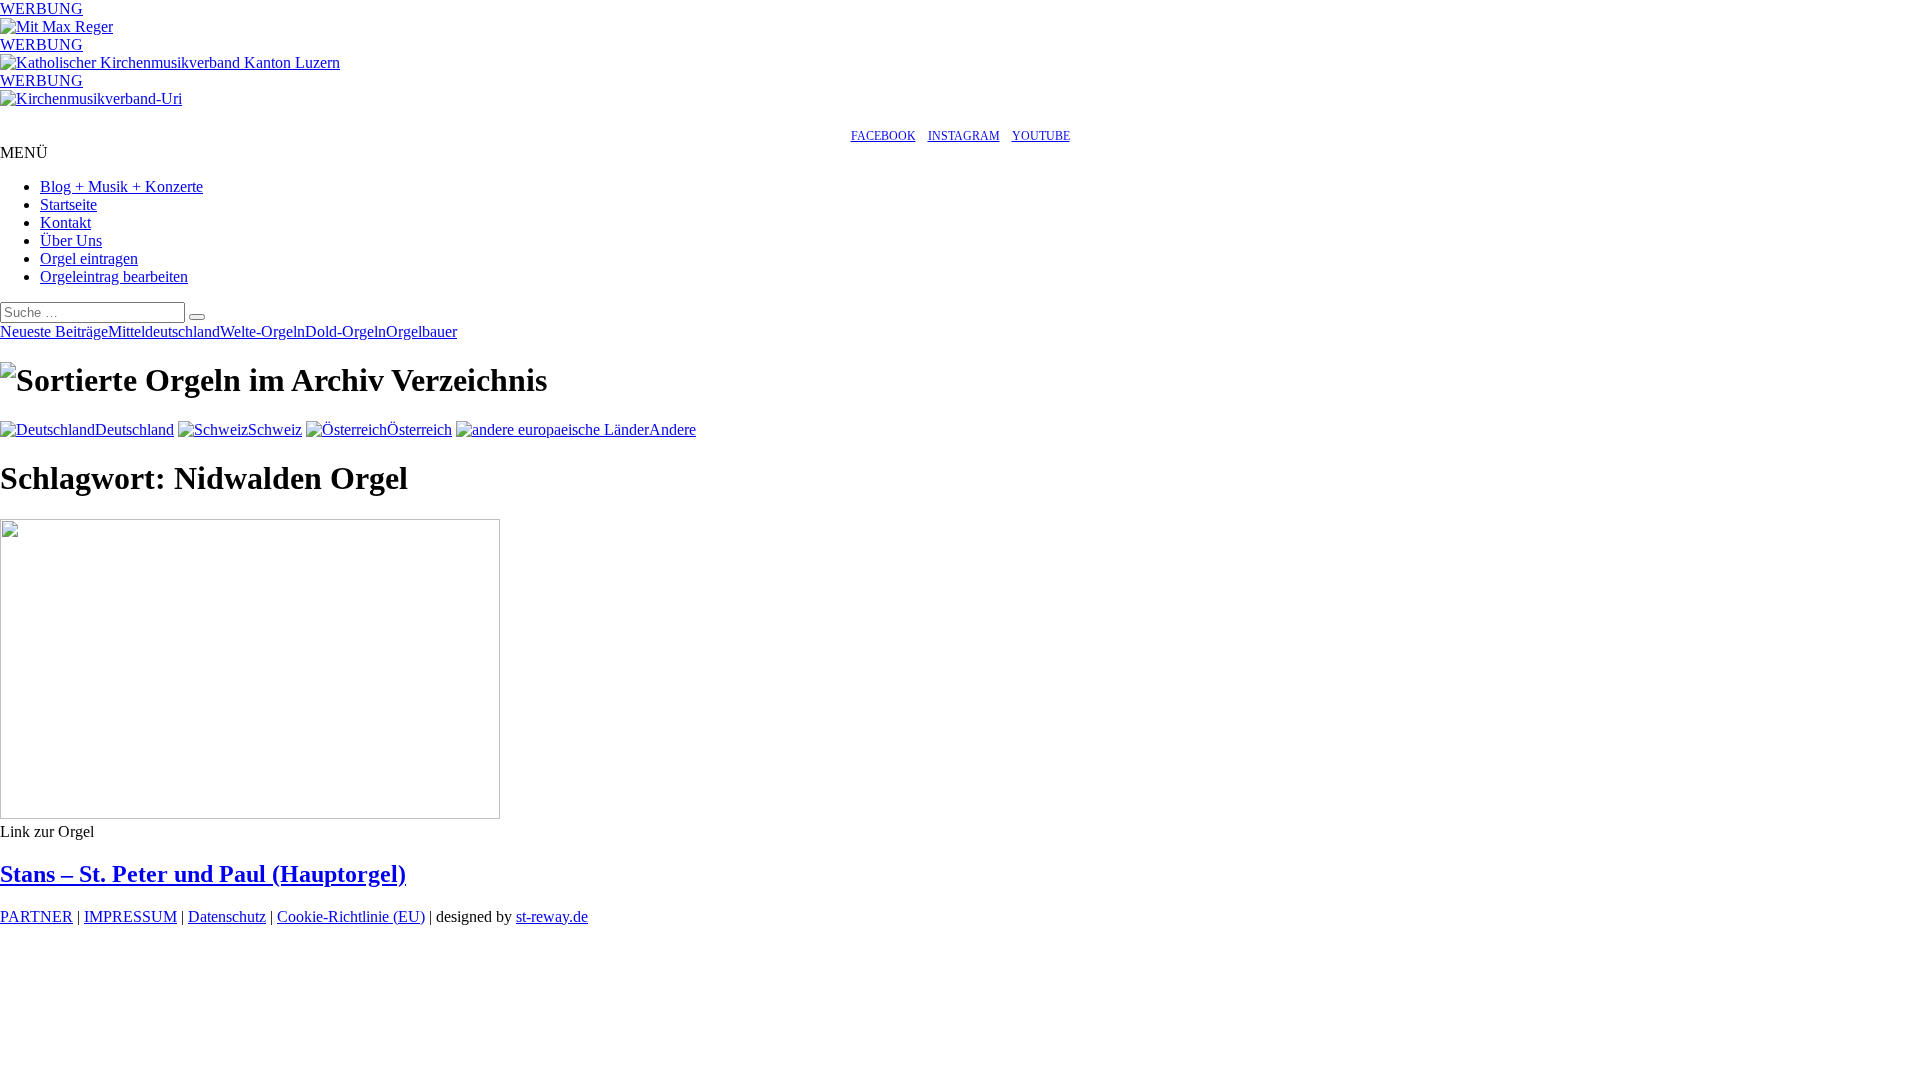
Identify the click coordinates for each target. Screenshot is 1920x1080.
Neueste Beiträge (54, 331)
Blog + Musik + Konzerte (121, 186)
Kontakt (65, 222)
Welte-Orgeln (262, 331)
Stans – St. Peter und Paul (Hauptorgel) (203, 874)
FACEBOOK (883, 136)
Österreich (419, 429)
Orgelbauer (421, 331)
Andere (672, 429)
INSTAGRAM (964, 136)
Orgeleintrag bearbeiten (114, 276)
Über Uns (71, 240)
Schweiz (275, 429)
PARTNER (36, 916)
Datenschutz (227, 916)
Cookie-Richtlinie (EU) (351, 916)
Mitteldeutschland (164, 331)
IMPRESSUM (130, 916)
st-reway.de (552, 916)
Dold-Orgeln (345, 331)
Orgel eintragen (89, 258)
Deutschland (134, 429)
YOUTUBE (1041, 136)
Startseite (68, 204)
